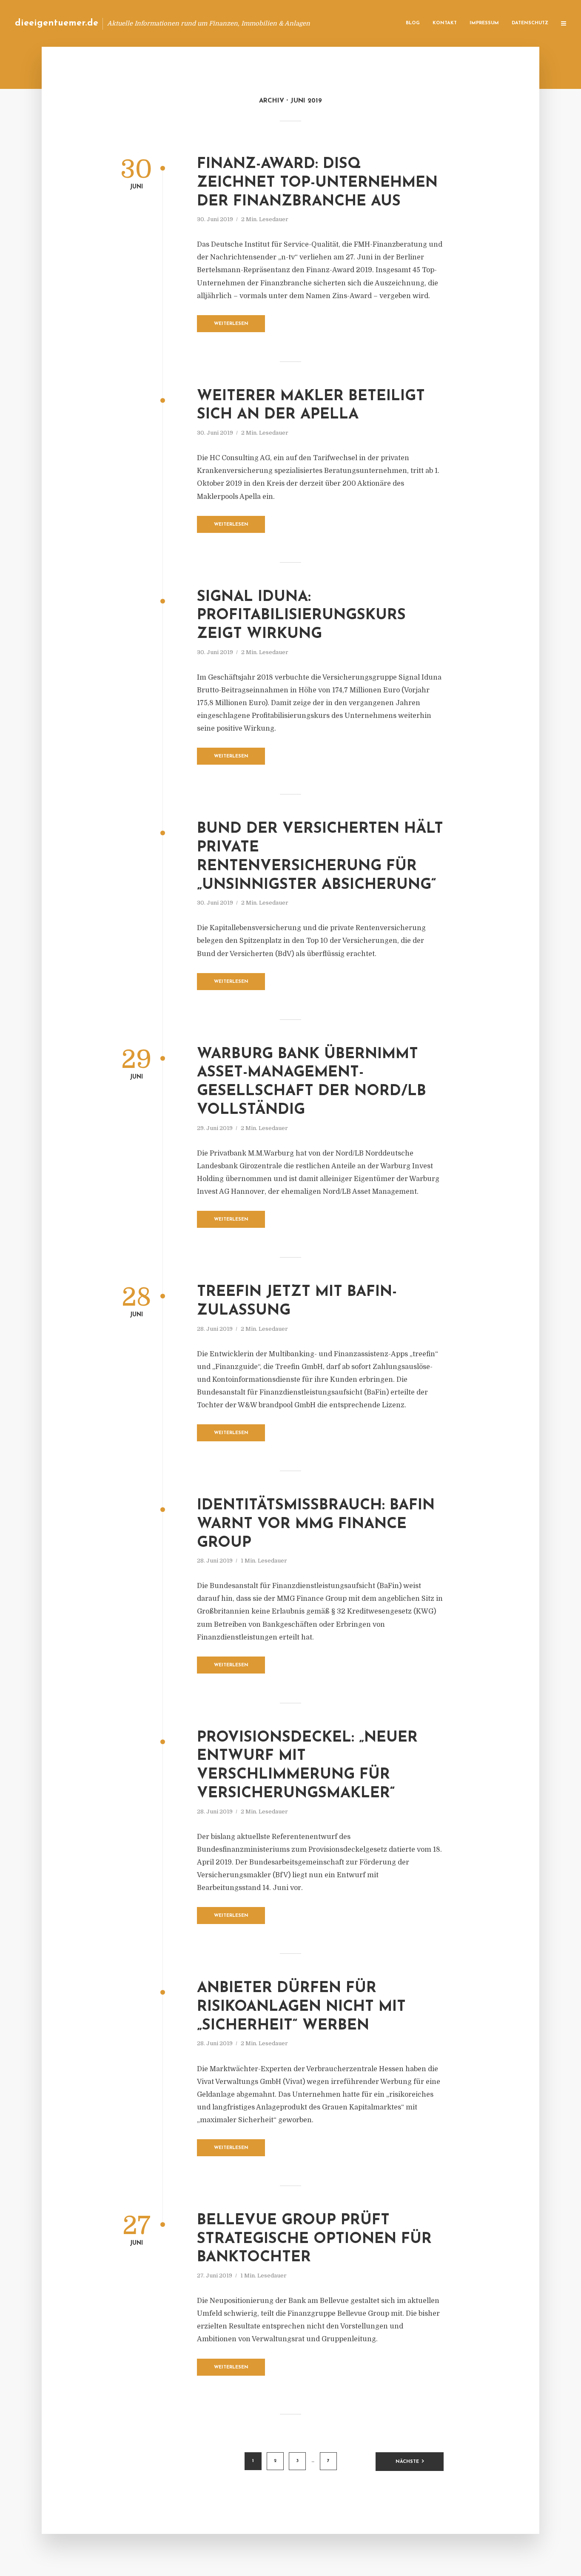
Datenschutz (530, 23)
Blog (413, 23)
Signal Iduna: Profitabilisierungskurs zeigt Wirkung (301, 616)
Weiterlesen (231, 324)
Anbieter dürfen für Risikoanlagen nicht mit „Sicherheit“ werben (301, 2007)
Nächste (407, 2462)
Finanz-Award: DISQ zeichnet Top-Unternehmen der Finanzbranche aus (317, 183)
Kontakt (445, 23)
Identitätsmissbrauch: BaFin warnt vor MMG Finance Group (316, 1524)
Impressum (484, 23)
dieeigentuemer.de (57, 23)
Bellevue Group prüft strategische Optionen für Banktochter (314, 2239)
